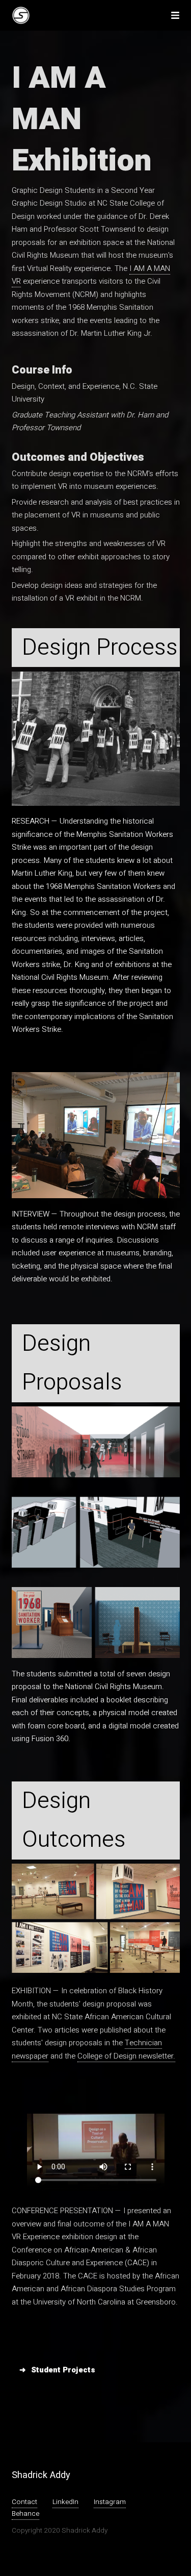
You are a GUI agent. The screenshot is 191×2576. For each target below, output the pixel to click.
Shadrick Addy (41, 2475)
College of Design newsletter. (126, 2056)
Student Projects (63, 2370)
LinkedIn (65, 2502)
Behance (25, 2514)
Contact (24, 2502)
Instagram (110, 2502)
